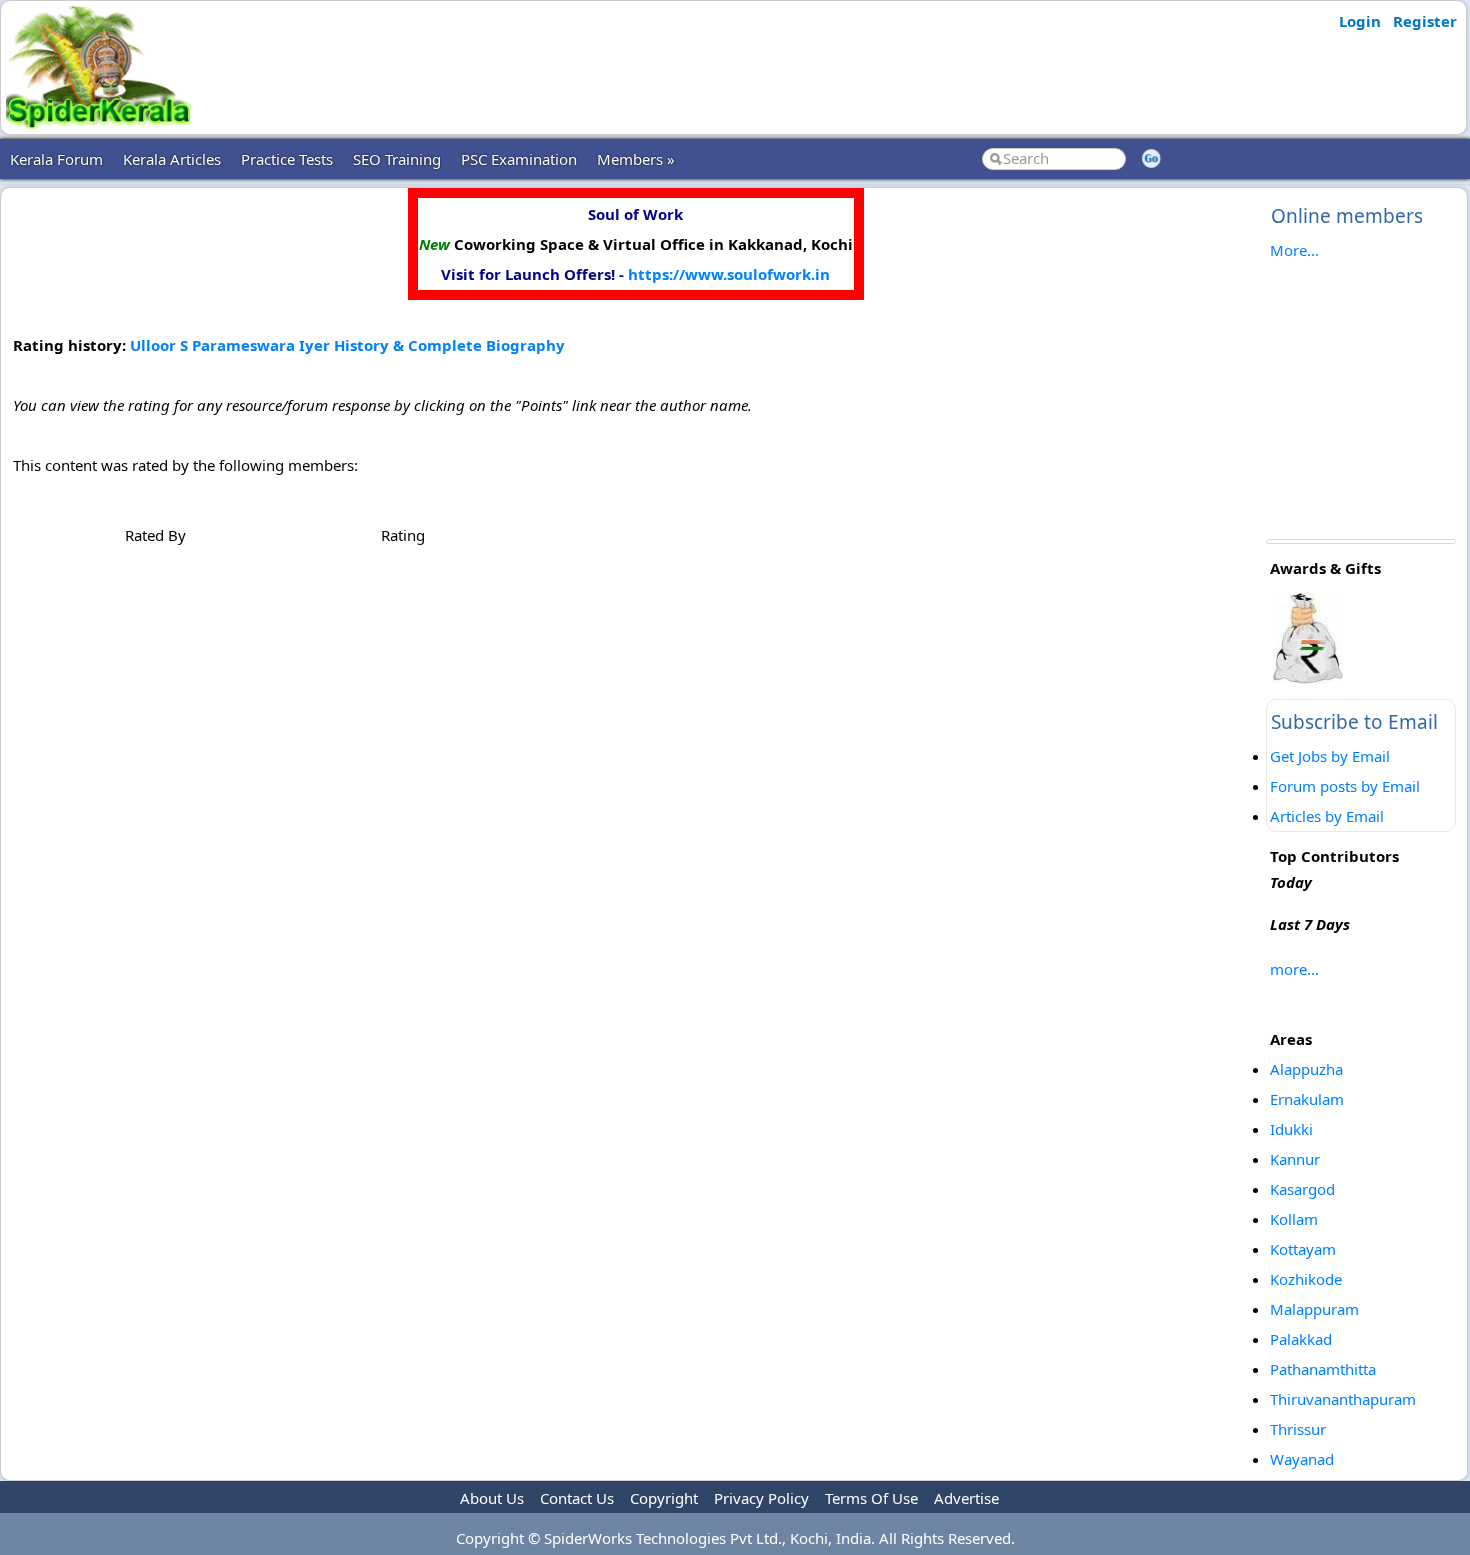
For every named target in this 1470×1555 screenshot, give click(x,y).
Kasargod (1302, 1189)
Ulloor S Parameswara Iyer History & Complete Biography (347, 345)
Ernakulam (1307, 1099)
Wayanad (1302, 1459)
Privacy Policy (761, 1498)
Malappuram (1314, 1309)
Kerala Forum (56, 159)
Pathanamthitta (1323, 1369)
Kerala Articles (172, 159)
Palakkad (1301, 1339)
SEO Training (397, 159)
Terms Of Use (871, 1498)
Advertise (966, 1498)
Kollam (1294, 1219)
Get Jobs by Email (1330, 756)
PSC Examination (519, 159)
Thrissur (1298, 1429)
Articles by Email (1327, 816)
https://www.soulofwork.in (729, 274)
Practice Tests (287, 159)
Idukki (1291, 1129)
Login (1360, 21)
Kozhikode (1306, 1279)
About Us (492, 1498)
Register (1425, 21)
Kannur (1295, 1159)
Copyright (664, 1498)
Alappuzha (1306, 1069)
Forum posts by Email (1345, 786)
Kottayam (1303, 1249)
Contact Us (577, 1498)
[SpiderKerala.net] (98, 123)
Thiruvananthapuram (1343, 1399)
